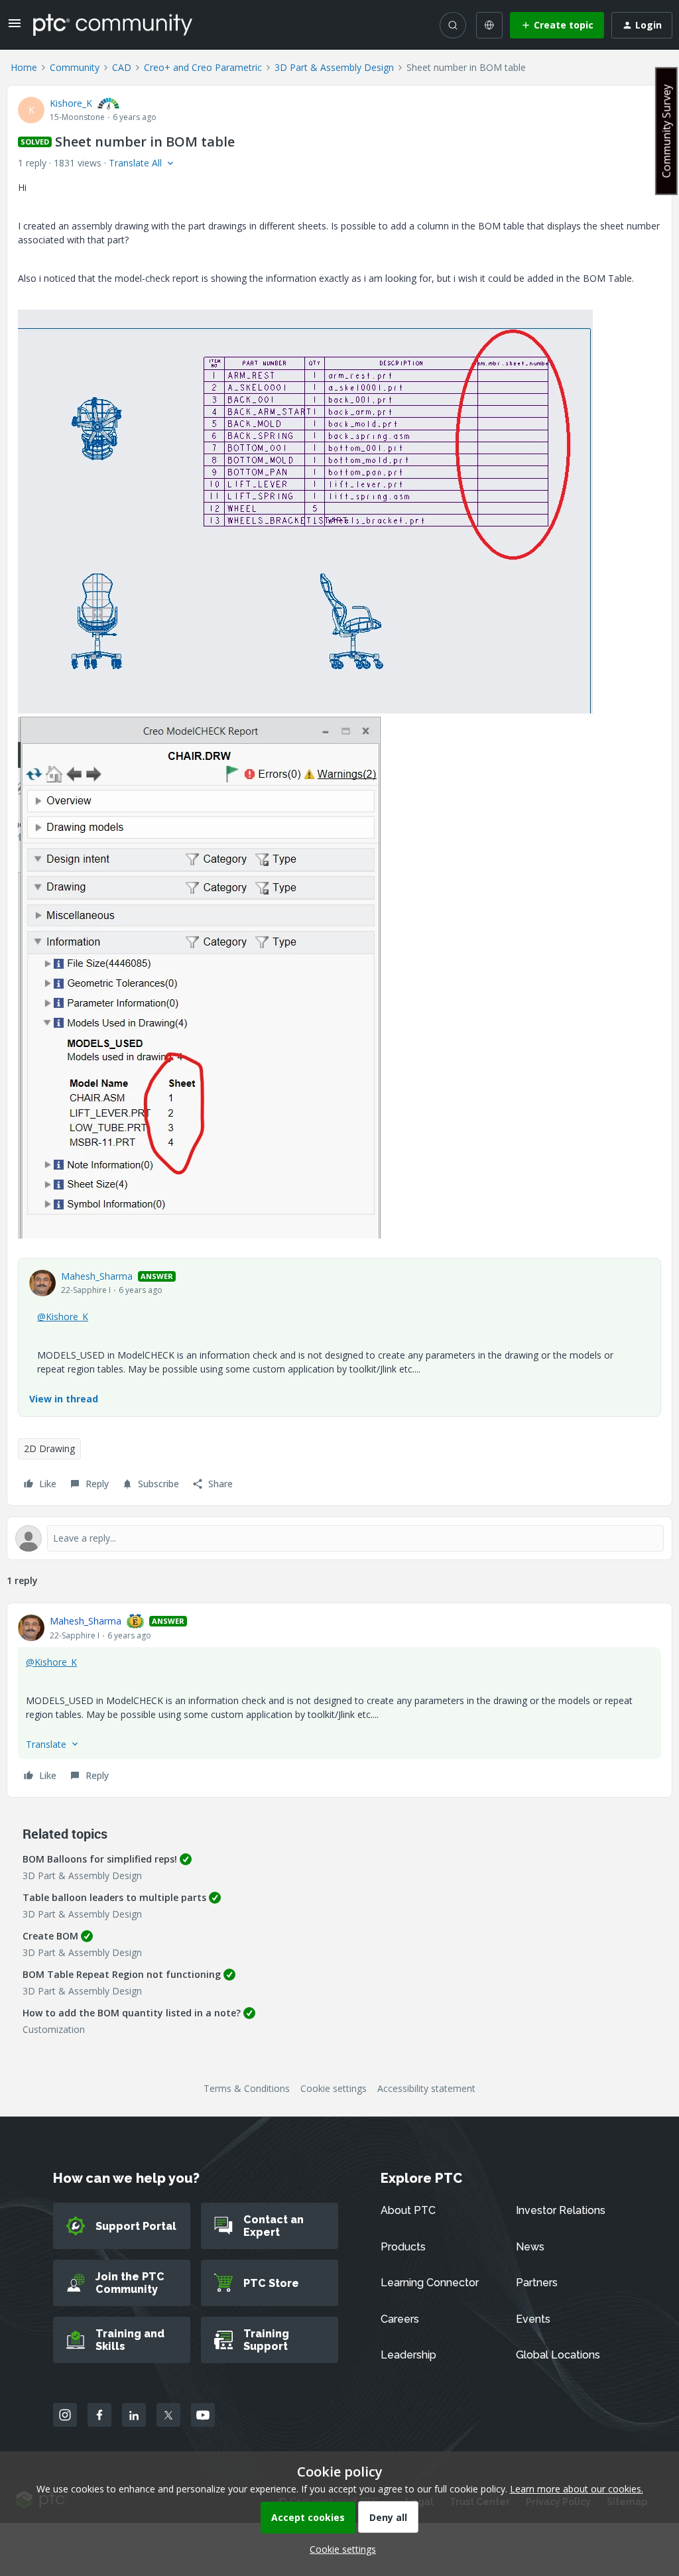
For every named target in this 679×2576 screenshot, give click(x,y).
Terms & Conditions (247, 2088)
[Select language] (489, 25)
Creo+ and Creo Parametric (203, 67)
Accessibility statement (426, 2088)
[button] (15, 28)
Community (75, 67)
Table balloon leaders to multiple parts (114, 1897)
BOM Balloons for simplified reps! (100, 1859)
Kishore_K (71, 103)
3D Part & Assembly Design (334, 67)
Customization (54, 2029)
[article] (339, 1700)
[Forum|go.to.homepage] (113, 25)
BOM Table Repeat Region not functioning (122, 1974)
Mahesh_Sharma (97, 1276)
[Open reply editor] (339, 1538)
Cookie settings (334, 2088)
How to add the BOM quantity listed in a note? (132, 2013)
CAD (122, 67)
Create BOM (50, 1936)
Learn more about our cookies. (577, 2489)
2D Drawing (49, 1448)
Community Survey (666, 131)
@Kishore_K (63, 1317)
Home (24, 67)
